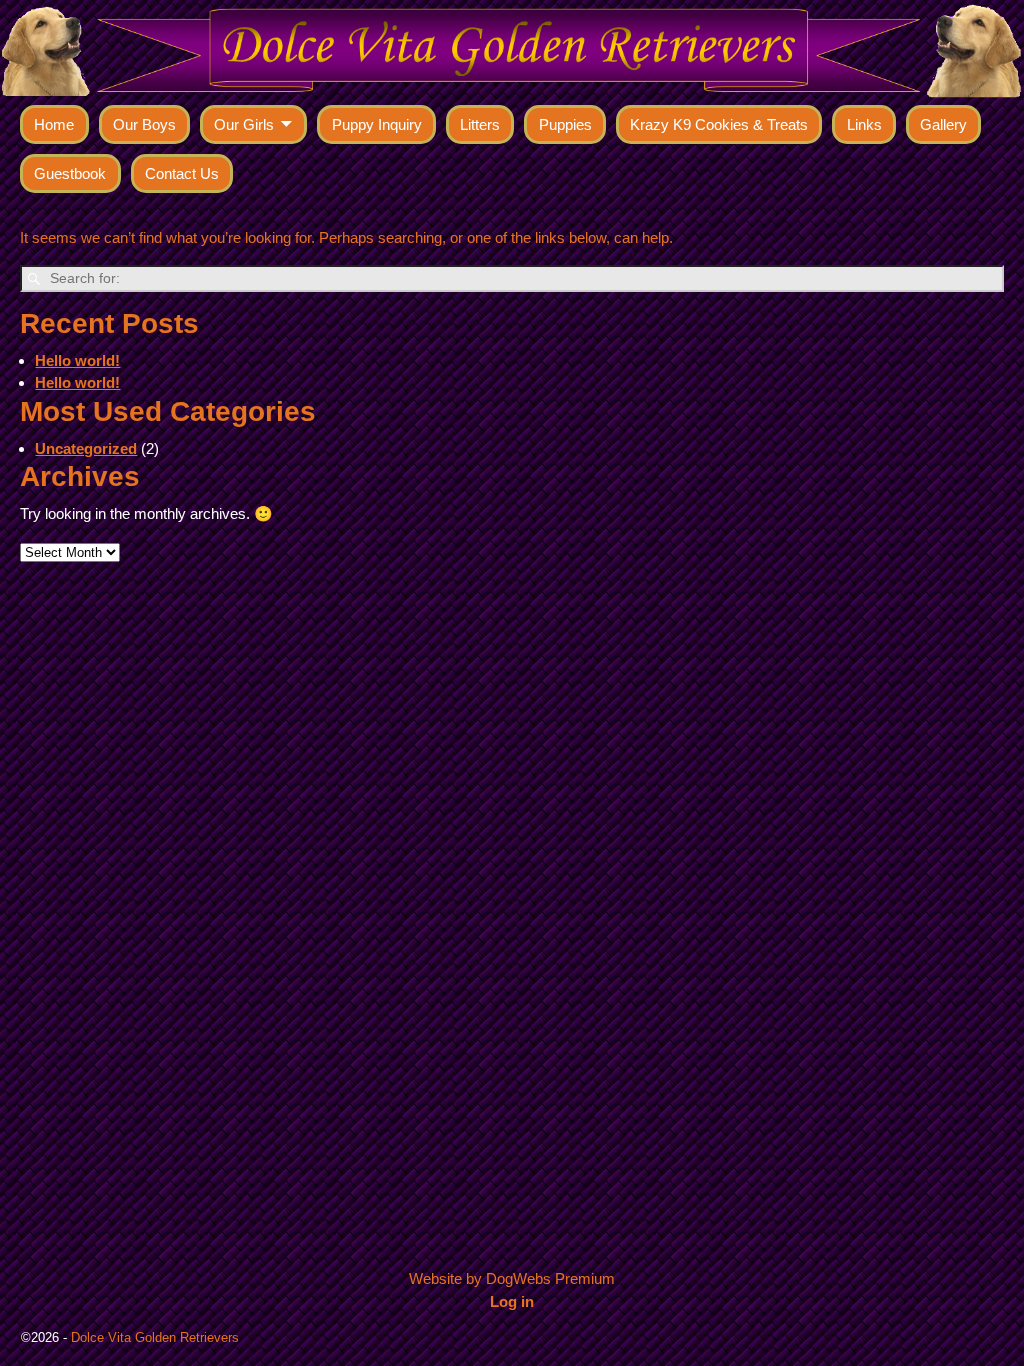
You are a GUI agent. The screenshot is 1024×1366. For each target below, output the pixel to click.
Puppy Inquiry (377, 124)
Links (864, 124)
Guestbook (70, 173)
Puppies (565, 124)
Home (54, 124)
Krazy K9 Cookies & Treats (719, 124)
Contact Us (182, 173)
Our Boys (144, 124)
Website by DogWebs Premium (512, 1278)
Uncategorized (86, 448)
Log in (512, 1301)
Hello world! (77, 360)
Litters (480, 124)
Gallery (943, 124)
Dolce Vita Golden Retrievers (155, 1337)
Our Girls (244, 124)
